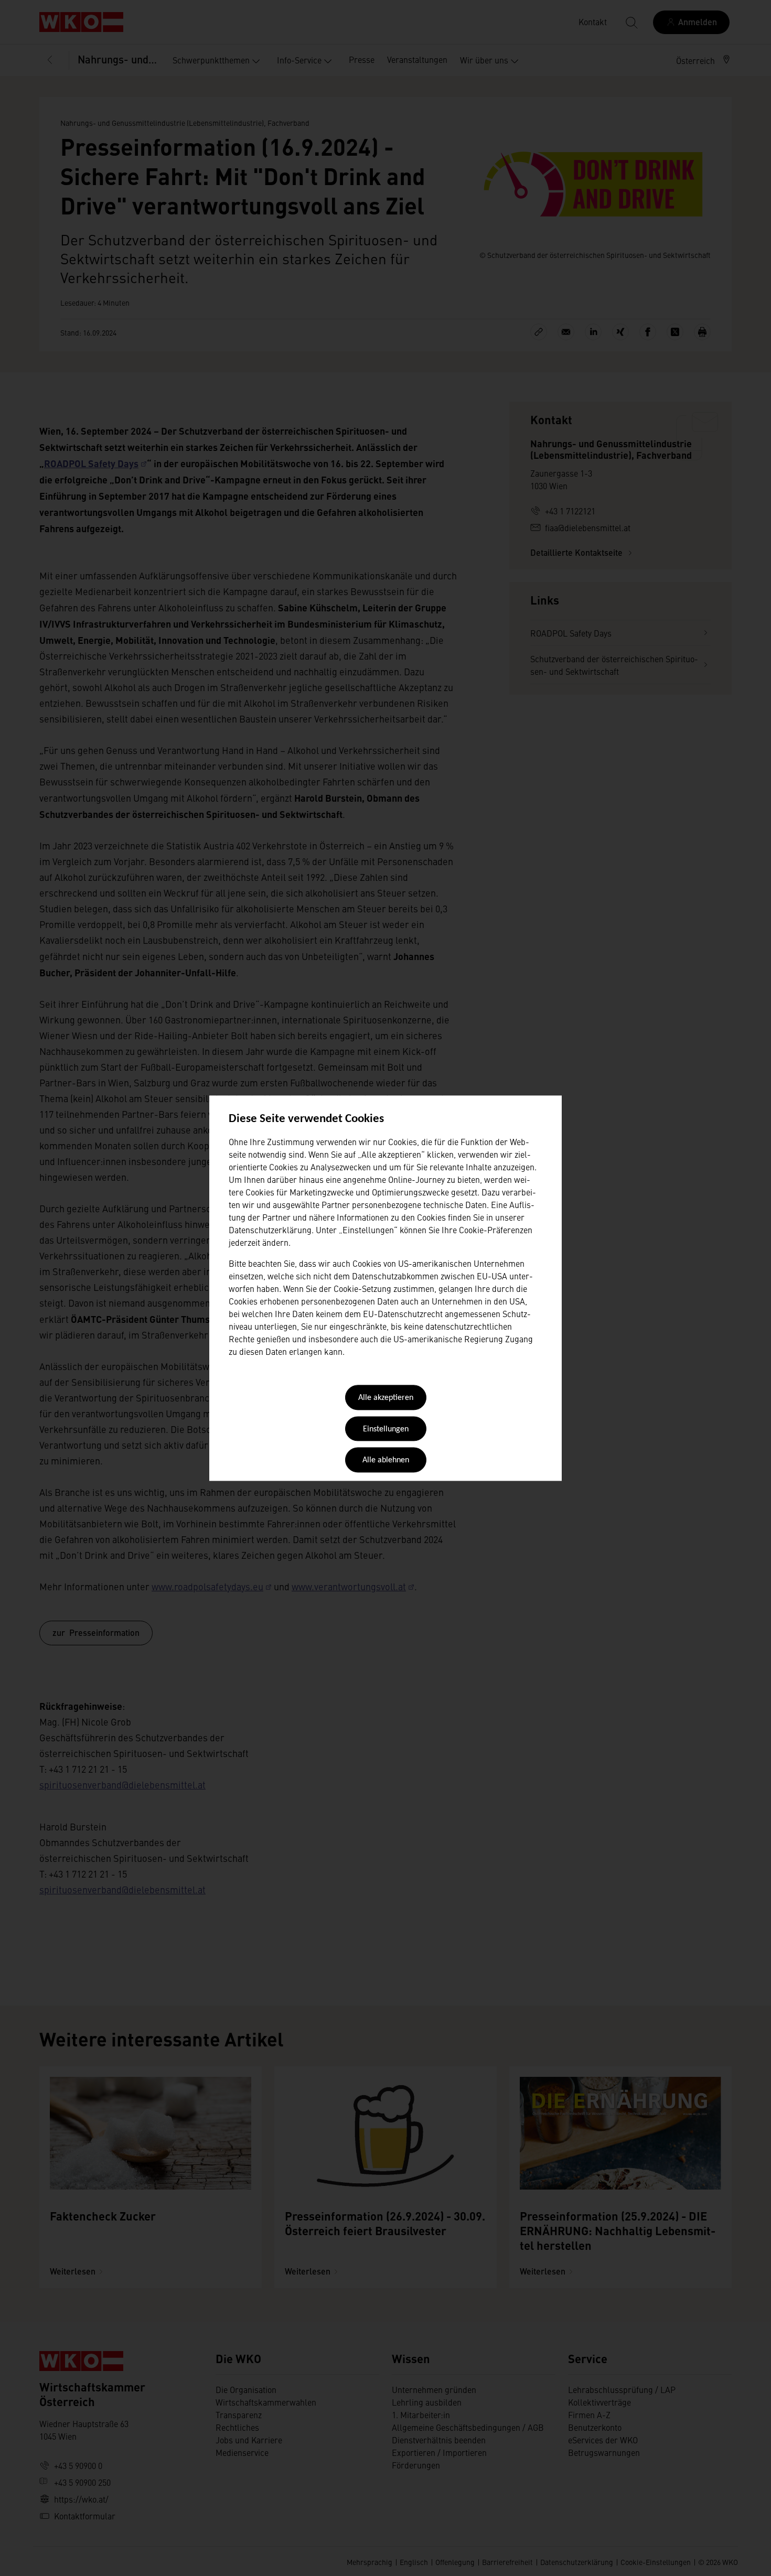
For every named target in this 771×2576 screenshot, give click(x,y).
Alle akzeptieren (386, 1398)
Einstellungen (386, 1429)
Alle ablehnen (386, 1461)
